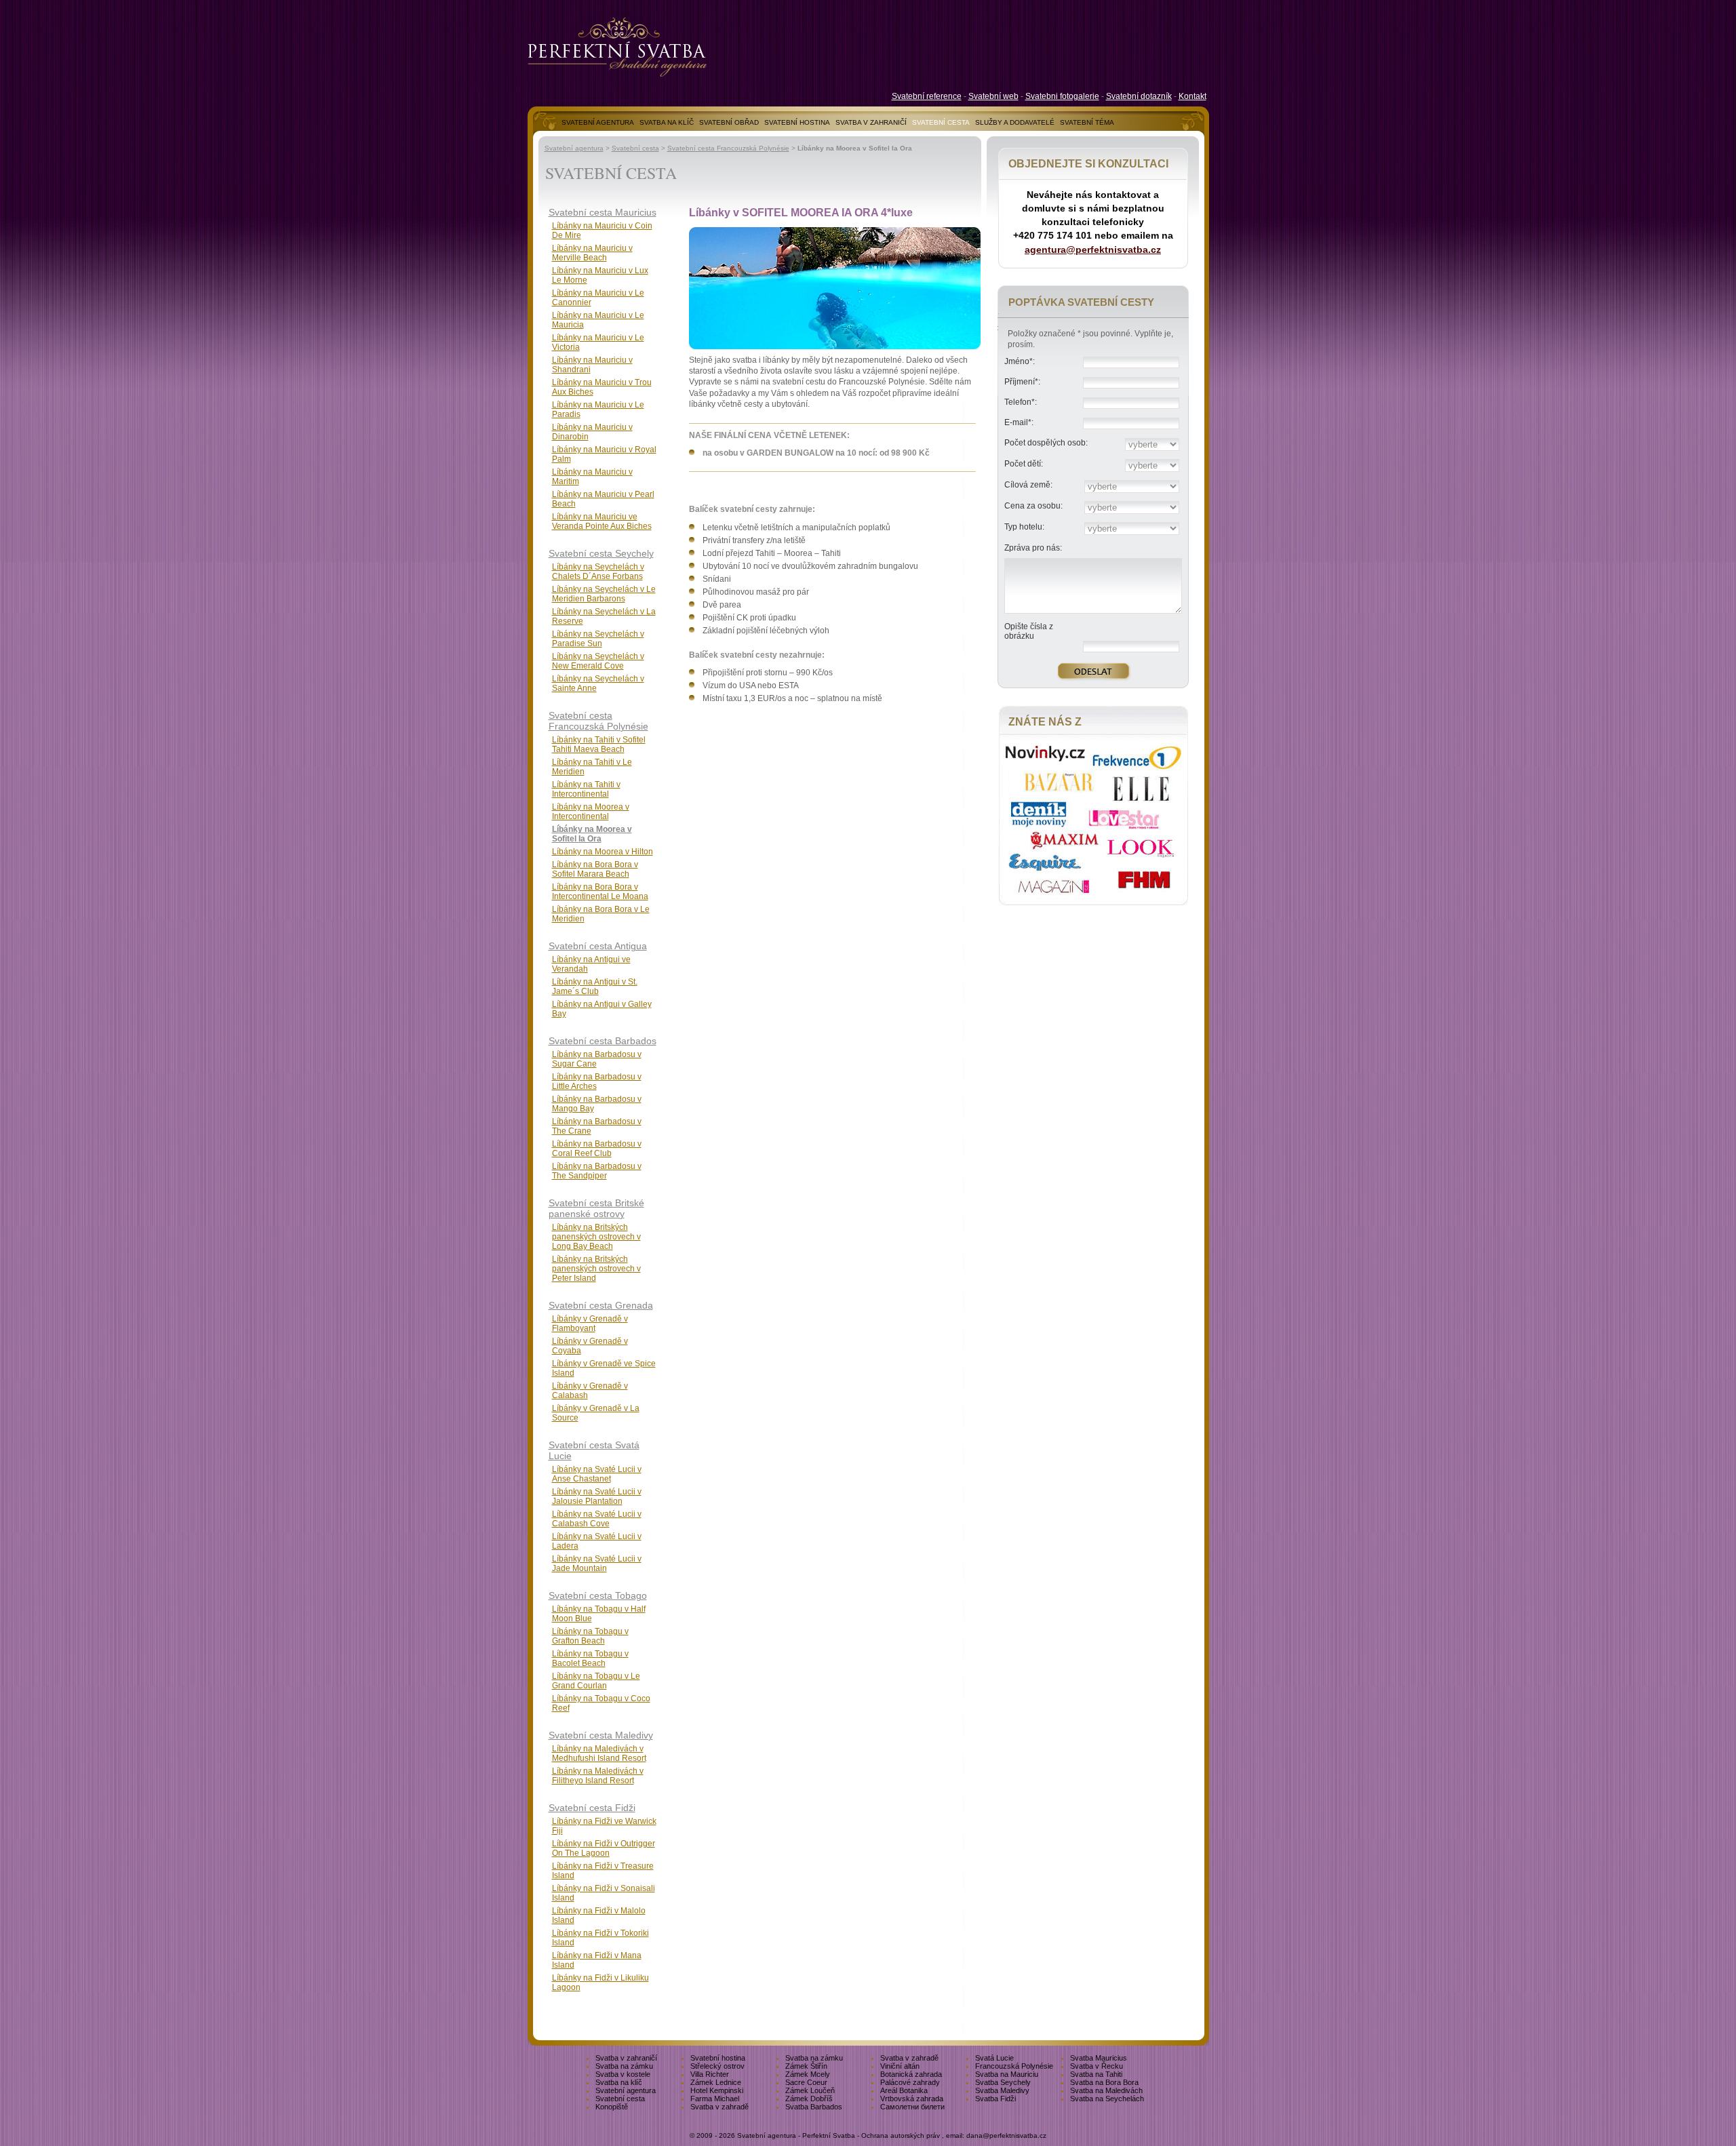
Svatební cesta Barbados (603, 1041)
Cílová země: (1028, 485)
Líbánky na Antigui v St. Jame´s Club (595, 987)
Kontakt (1192, 96)
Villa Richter (710, 2074)
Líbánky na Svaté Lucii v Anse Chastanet (597, 1474)
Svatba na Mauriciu (1007, 2074)
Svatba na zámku (814, 2058)
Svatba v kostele (623, 2074)
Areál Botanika (904, 2090)
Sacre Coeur (806, 2082)
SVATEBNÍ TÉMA (1087, 122)
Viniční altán (900, 2066)
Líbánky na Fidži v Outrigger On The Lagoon (604, 1848)
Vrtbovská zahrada (912, 2099)
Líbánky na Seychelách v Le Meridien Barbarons (604, 594)
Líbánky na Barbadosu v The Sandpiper (597, 1171)
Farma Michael (715, 2099)
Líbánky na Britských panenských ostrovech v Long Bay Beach (596, 1237)
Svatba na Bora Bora (1104, 2082)
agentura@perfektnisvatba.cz (1093, 250)
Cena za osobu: (1033, 506)
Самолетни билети (912, 2107)
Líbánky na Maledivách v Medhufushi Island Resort (599, 1753)
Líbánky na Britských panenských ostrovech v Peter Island (596, 1269)
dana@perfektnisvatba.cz (1006, 2135)
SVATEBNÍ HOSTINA (797, 122)
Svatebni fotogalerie (1062, 96)
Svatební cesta (635, 148)
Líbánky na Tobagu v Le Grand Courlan (596, 1681)
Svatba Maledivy (1002, 2090)
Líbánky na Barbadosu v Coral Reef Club (597, 1149)
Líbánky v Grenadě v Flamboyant (590, 1324)
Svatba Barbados (814, 2107)
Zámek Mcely (808, 2074)
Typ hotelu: (1024, 527)
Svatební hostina (718, 2058)
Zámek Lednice (716, 2082)
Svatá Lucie (994, 2058)
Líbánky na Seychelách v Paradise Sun (598, 639)
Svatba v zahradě (909, 2058)
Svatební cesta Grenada (601, 1305)
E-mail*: (1019, 422)
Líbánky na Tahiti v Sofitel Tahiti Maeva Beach (599, 744)
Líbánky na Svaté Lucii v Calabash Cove (597, 1519)
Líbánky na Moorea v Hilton (603, 852)
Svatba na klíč (619, 2082)
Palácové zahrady (910, 2082)
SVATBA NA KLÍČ (667, 122)
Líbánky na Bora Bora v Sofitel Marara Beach (595, 869)
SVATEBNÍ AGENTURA (598, 122)
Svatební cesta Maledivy (601, 1735)
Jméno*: (1020, 361)
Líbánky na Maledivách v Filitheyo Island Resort (598, 1776)
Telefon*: (1021, 402)
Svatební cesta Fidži (592, 1808)
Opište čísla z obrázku (1029, 631)
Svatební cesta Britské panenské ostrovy (596, 1208)
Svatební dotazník (1139, 96)
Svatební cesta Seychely (601, 553)
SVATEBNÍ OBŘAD (729, 122)
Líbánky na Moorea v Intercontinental (591, 812)
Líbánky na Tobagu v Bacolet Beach (590, 1658)
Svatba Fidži (995, 2099)
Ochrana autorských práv (901, 2135)
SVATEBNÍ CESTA (941, 122)
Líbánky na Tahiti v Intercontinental (586, 789)
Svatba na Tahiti (1096, 2074)
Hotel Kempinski (717, 2090)
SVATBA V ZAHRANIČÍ (871, 122)
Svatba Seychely (1003, 2082)
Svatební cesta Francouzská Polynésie (728, 148)
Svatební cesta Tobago (598, 1595)
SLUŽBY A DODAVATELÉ (1015, 122)
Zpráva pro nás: (1033, 548)
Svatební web (993, 96)
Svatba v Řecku (1097, 2066)
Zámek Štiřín (806, 2066)
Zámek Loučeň (810, 2090)
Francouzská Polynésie (1014, 2066)
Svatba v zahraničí (626, 2058)
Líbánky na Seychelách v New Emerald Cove (598, 661)
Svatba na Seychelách (1107, 2099)
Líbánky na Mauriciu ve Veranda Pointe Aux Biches (602, 521)
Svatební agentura (574, 148)
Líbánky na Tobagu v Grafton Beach (590, 1636)
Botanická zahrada (911, 2074)
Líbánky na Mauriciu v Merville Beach (592, 253)
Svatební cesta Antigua (598, 946)
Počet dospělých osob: (1046, 443)
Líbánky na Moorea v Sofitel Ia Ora (592, 834)
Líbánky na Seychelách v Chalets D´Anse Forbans (598, 572)
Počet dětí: (1024, 464)
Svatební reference (927, 96)
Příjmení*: (1022, 382)
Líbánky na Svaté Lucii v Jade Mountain (597, 1564)
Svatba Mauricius (1099, 2058)
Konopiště (612, 2107)
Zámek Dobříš (809, 2099)
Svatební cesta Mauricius (603, 212)
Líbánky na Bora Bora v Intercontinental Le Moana (600, 892)
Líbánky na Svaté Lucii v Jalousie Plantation (597, 1496)
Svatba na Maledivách (1106, 2090)
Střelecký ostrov (717, 2066)
